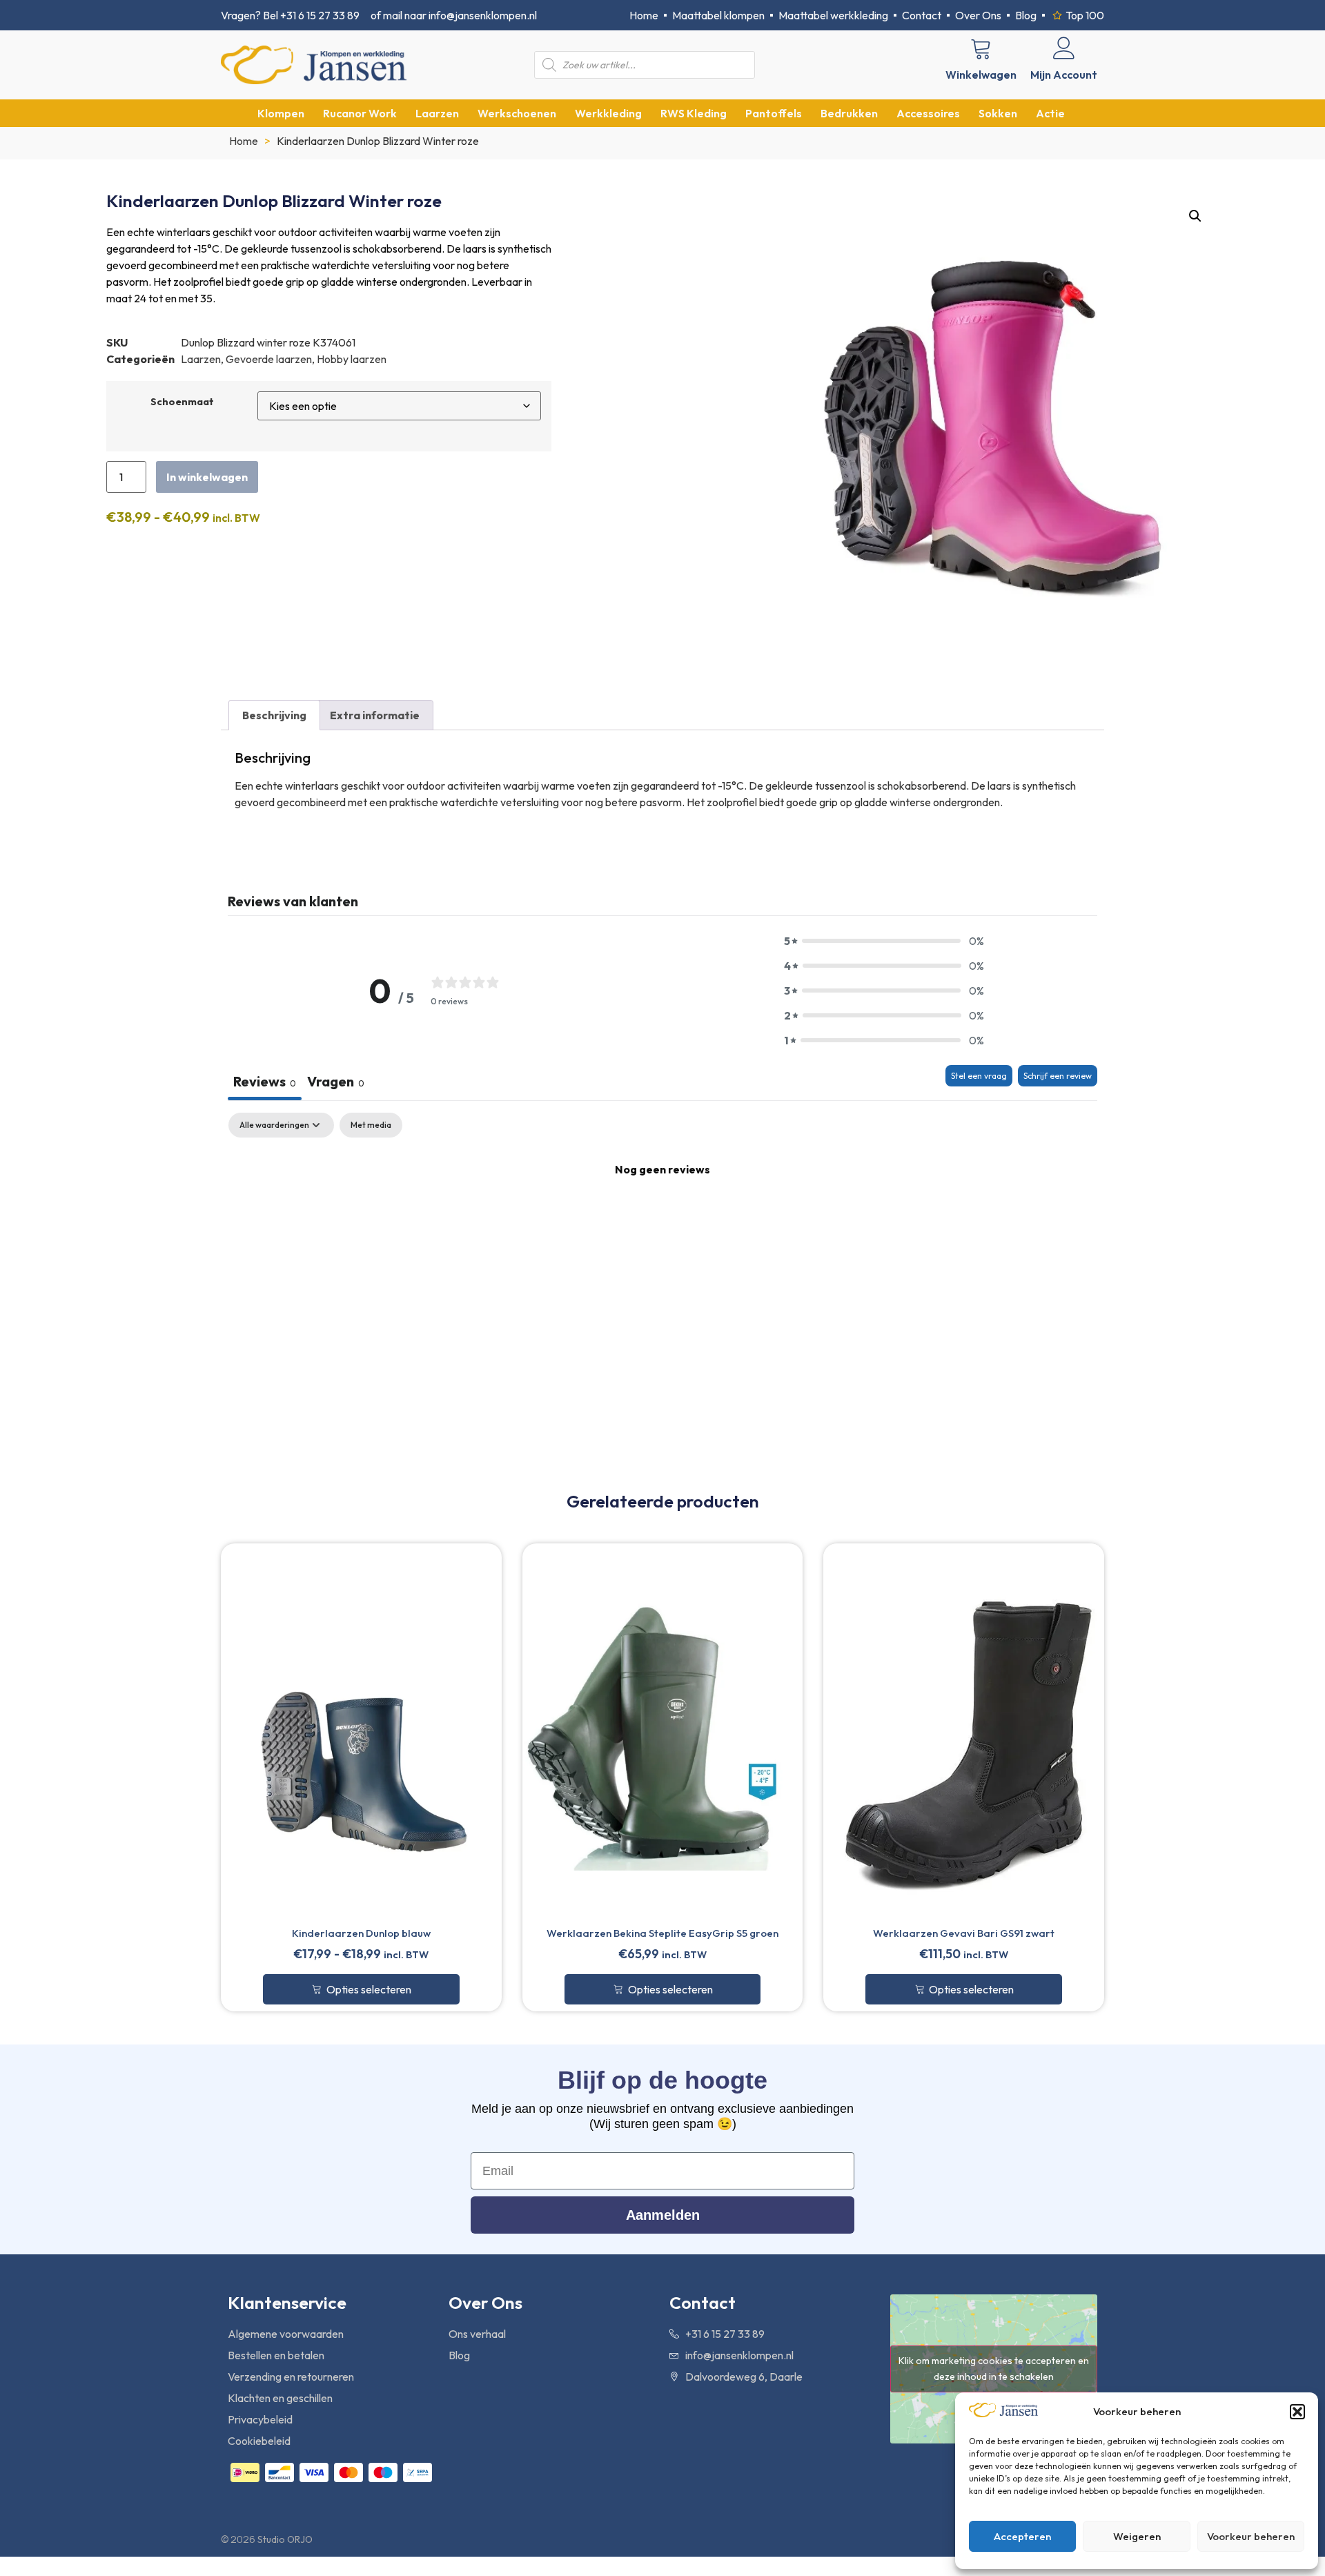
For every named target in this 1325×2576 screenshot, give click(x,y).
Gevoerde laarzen (269, 359)
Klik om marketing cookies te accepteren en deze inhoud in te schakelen (994, 2369)
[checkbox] (371, 1125)
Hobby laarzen (352, 359)
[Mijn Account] (1064, 48)
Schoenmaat (182, 402)
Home (244, 141)
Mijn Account (1064, 75)
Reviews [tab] (265, 1081)
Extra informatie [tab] (375, 715)
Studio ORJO (285, 2539)
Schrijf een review (1058, 1076)
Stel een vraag (979, 1076)
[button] (1297, 2412)
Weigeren (1137, 2536)
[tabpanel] (662, 1216)
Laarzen (201, 359)
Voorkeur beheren (1251, 2536)
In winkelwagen (207, 477)
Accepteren (1022, 2536)
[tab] (336, 1083)
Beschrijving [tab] (274, 715)
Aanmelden (663, 2215)
